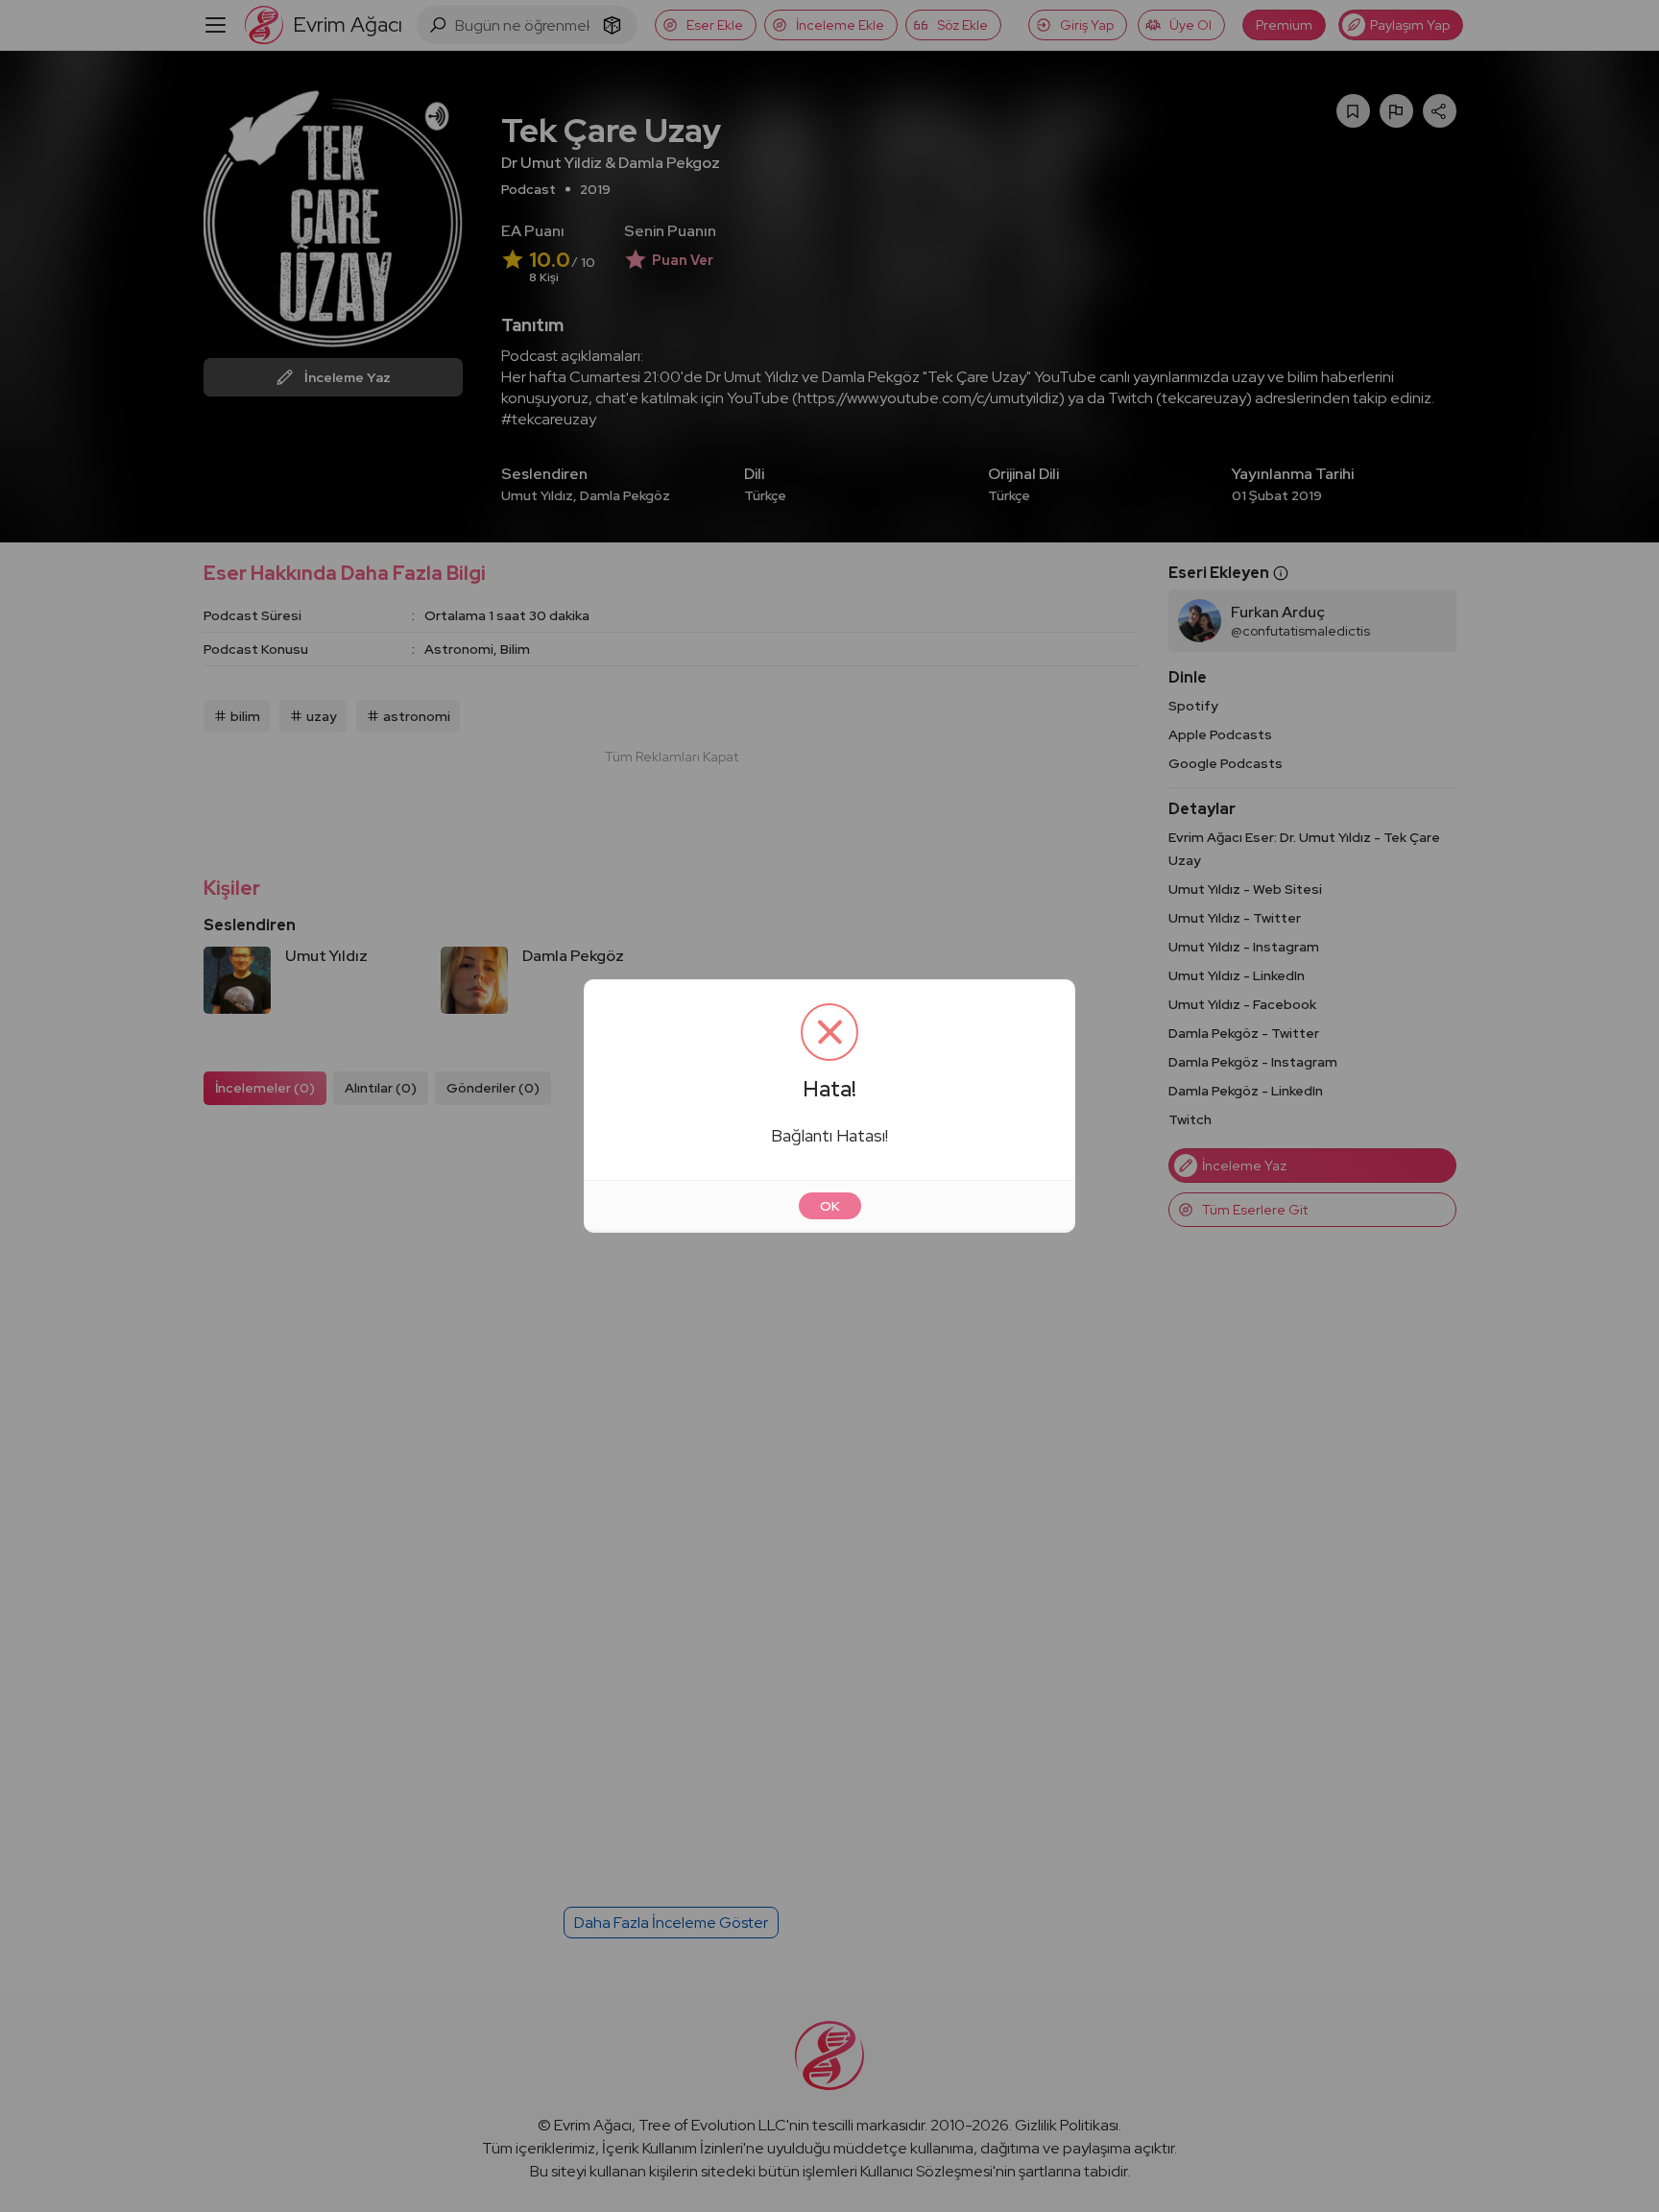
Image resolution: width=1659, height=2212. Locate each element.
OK (830, 1206)
